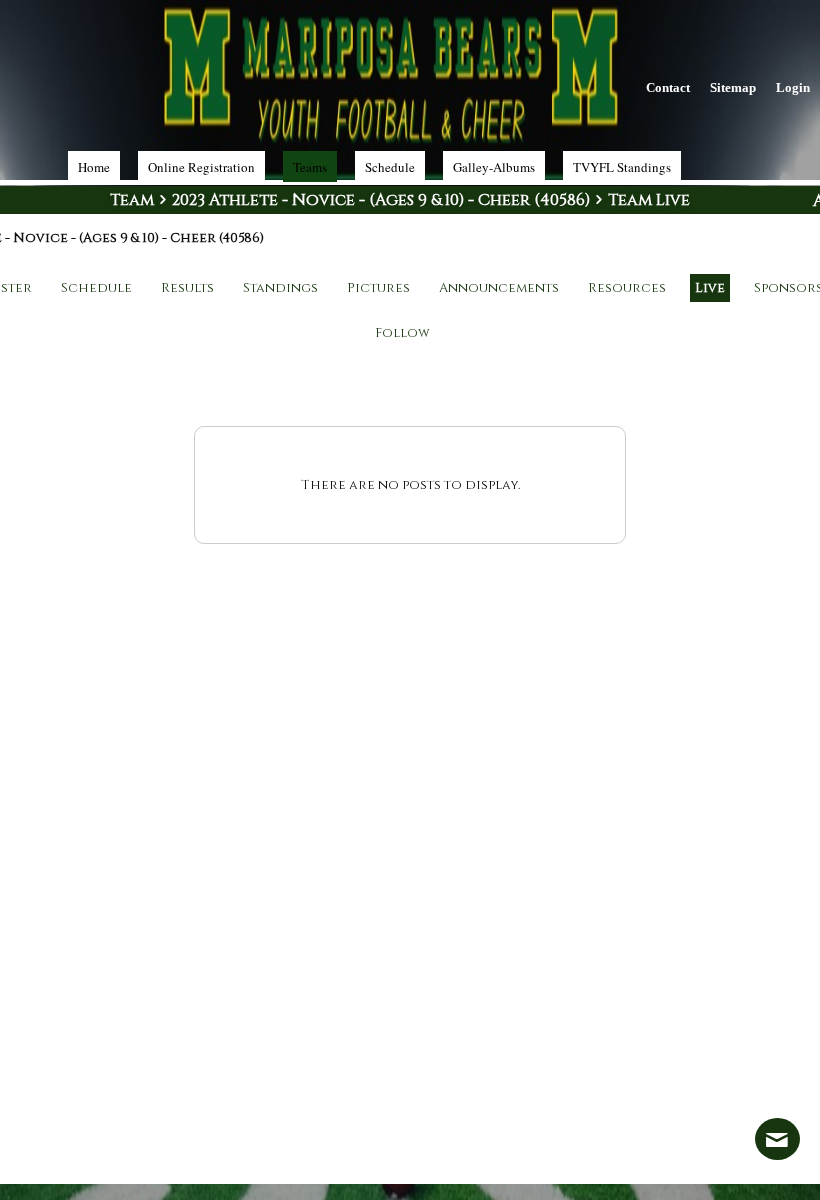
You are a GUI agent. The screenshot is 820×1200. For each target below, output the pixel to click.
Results (187, 288)
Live (710, 288)
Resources (627, 288)
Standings (280, 288)
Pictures (378, 288)
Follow (402, 333)
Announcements (499, 288)
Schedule (96, 288)
